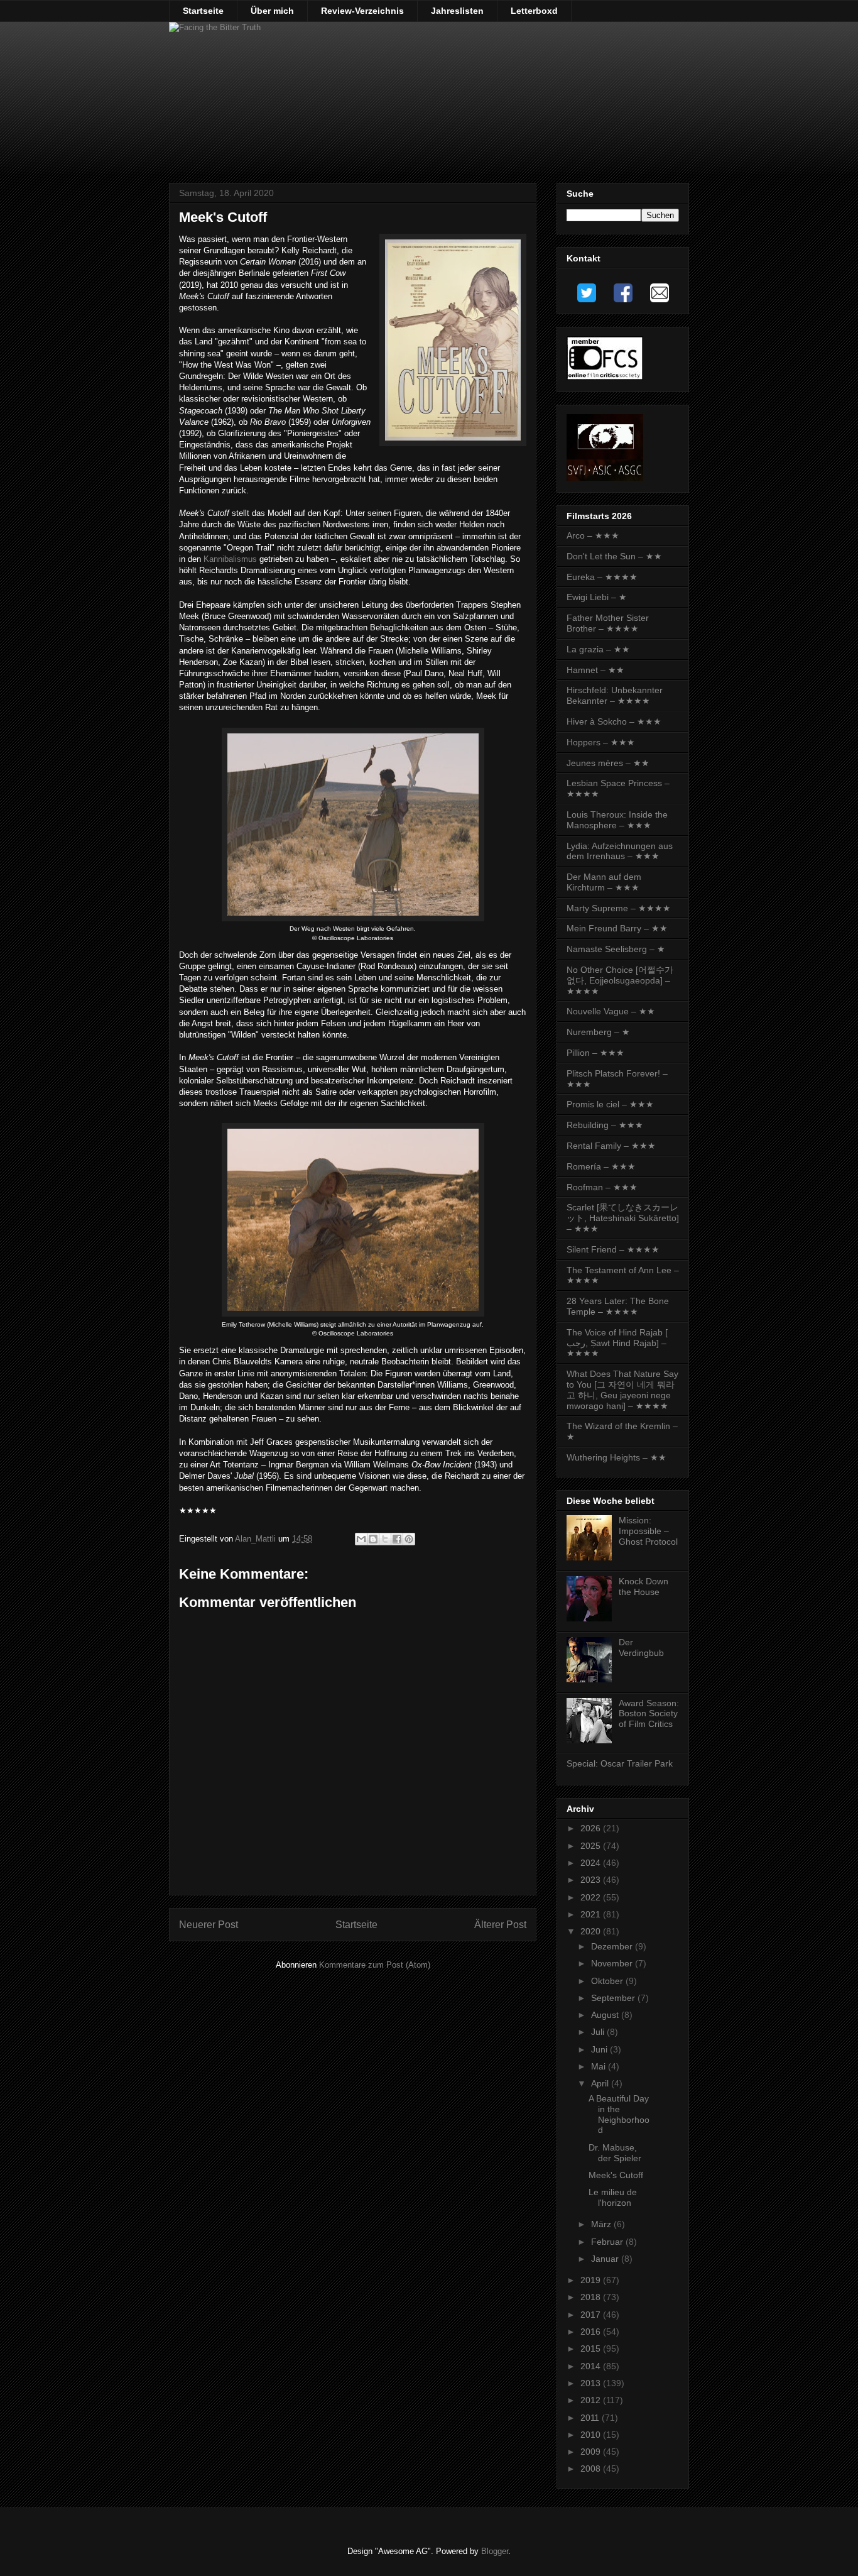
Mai (600, 2066)
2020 (592, 1931)
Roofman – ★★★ (602, 1187)
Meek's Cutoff (616, 2175)
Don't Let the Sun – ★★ (614, 556)
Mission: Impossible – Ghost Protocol (648, 1531)
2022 (592, 1897)
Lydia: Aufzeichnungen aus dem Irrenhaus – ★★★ (620, 851)
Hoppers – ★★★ (601, 742)
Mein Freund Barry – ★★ (617, 928)
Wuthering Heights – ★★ (616, 1457)
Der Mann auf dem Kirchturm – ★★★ (604, 882)
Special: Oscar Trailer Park (620, 1763)
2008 (592, 2469)
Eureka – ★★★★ (602, 577)
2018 (592, 2297)
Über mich (272, 11)
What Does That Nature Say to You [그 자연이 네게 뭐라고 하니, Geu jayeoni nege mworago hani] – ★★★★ (622, 1389)
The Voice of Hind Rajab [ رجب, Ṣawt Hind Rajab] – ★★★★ (617, 1343)
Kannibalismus (230, 559)
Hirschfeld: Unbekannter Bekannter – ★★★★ (615, 695)
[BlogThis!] (373, 1539)
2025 (592, 1846)
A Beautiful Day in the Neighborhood (619, 2114)
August (606, 2015)
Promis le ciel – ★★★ (610, 1104)
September (614, 1998)
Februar (608, 2242)
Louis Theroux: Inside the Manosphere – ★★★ (617, 820)
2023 (592, 1880)
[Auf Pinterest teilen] (409, 1539)
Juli (599, 2032)
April (601, 2083)
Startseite (203, 11)
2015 (592, 2349)
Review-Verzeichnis (362, 11)
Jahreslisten (457, 11)
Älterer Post (500, 1925)
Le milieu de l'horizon (613, 2197)
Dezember (613, 1946)
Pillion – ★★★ (595, 1053)
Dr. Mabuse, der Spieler (615, 2153)
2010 (592, 2435)
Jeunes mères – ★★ (608, 763)
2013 (592, 2383)
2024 (592, 1863)
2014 (592, 2366)
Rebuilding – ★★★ (605, 1125)
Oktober (608, 1981)
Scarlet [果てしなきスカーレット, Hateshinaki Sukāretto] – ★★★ (623, 1218)
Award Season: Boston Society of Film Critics (649, 1714)
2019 (592, 2280)
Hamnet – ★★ (595, 670)
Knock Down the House (643, 1587)
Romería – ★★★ (601, 1166)
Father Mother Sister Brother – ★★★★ (608, 623)
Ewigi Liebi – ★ (597, 597)
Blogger (495, 2551)
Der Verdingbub (641, 1647)
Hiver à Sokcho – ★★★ (614, 721)
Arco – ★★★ (593, 535)
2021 (592, 1914)
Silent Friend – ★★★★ (613, 1249)
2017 (592, 2315)
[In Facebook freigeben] (397, 1539)
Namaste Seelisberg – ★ (616, 949)
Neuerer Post (209, 1925)
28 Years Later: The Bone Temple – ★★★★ (618, 1306)
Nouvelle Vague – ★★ (611, 1011)
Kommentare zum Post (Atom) (375, 1965)
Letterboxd (534, 11)
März (602, 2224)
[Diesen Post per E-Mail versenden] (361, 1539)
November (613, 1963)
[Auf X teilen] (385, 1539)
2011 (591, 2418)
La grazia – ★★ (598, 649)
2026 (592, 1828)
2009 (592, 2452)
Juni (600, 2049)
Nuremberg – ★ (598, 1032)
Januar (606, 2259)
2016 (592, 2332)
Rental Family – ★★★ (611, 1146)
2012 (592, 2400)
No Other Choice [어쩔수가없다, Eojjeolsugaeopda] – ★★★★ (620, 980)
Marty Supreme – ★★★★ (619, 908)
